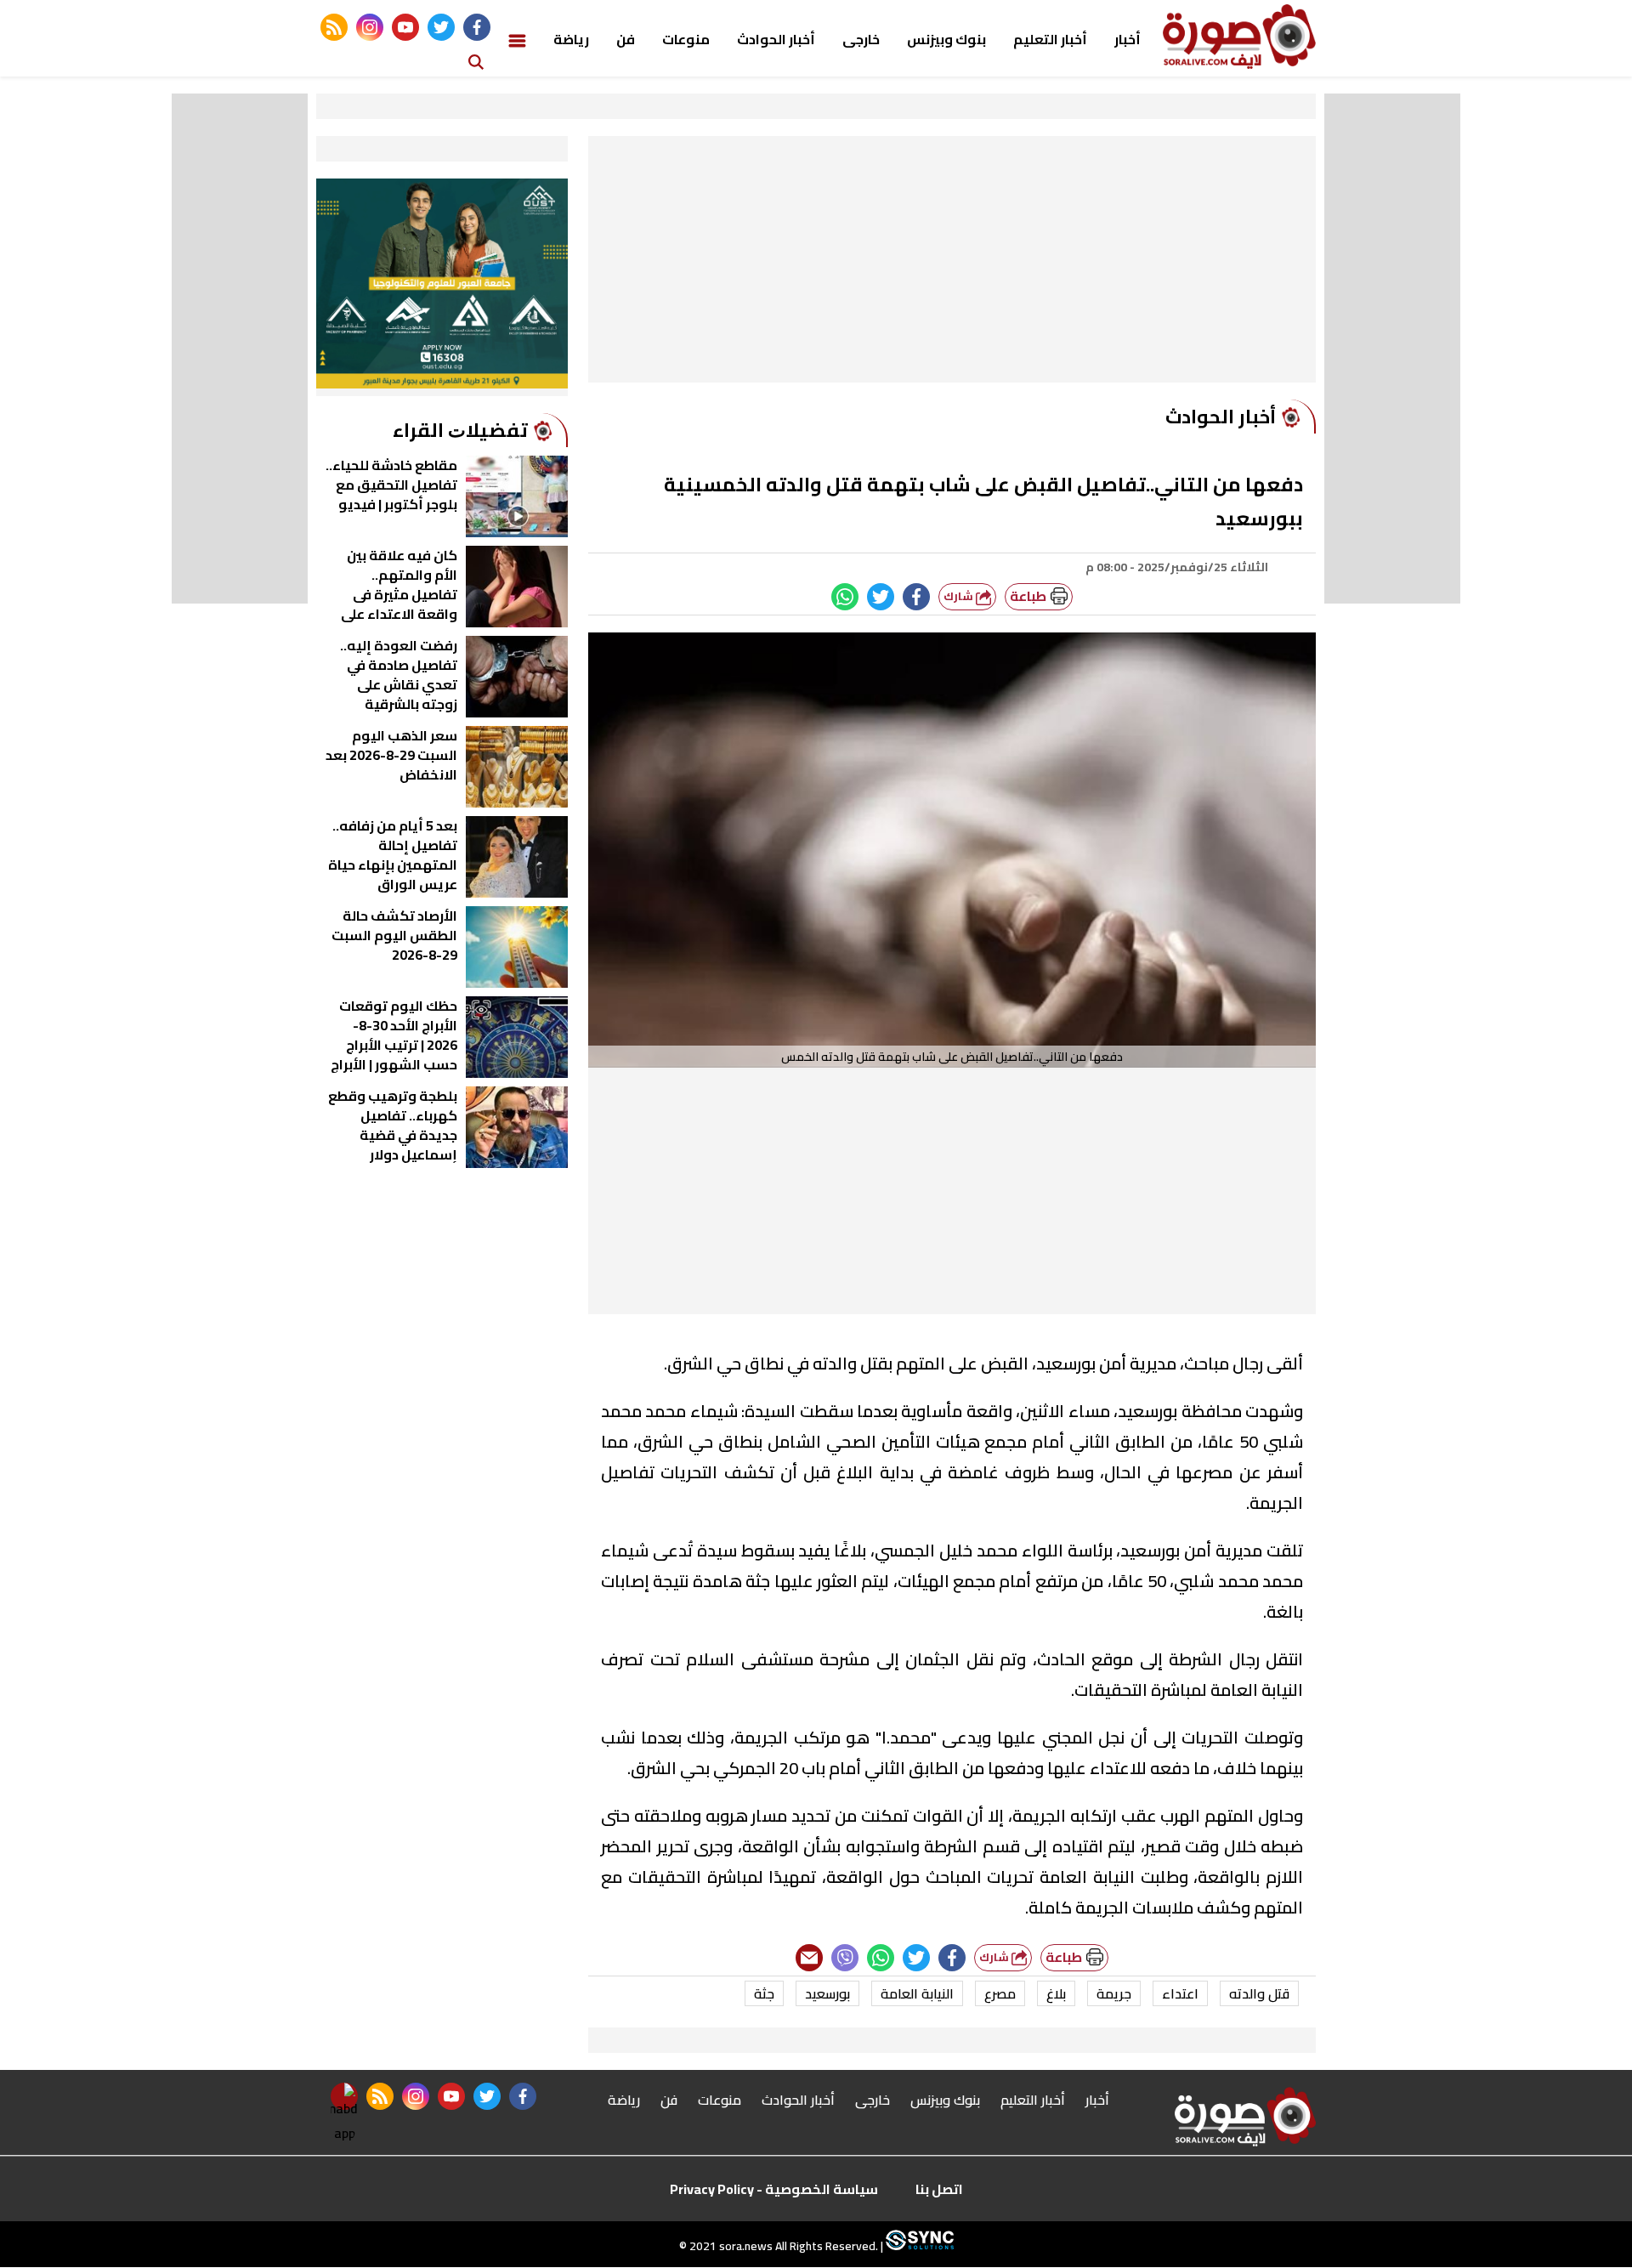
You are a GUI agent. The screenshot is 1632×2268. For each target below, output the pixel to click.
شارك (960, 596)
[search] (476, 61)
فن (626, 39)
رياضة (571, 39)
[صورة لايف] (1239, 37)
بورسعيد (827, 1993)
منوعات (686, 39)
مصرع (1000, 1993)
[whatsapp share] (845, 597)
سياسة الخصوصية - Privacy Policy (774, 2189)
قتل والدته (1259, 1993)
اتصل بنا (939, 2189)
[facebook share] (916, 597)
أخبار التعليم (1050, 39)
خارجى (861, 39)
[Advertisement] (952, 264)
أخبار (1128, 39)
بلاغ (1056, 1993)
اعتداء (1180, 1993)
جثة (764, 1993)
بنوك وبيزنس (946, 39)
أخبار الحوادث (776, 39)
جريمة (1114, 1993)
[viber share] (845, 1958)
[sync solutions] (918, 2247)
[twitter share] (881, 597)
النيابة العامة (917, 1993)
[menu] (517, 39)
